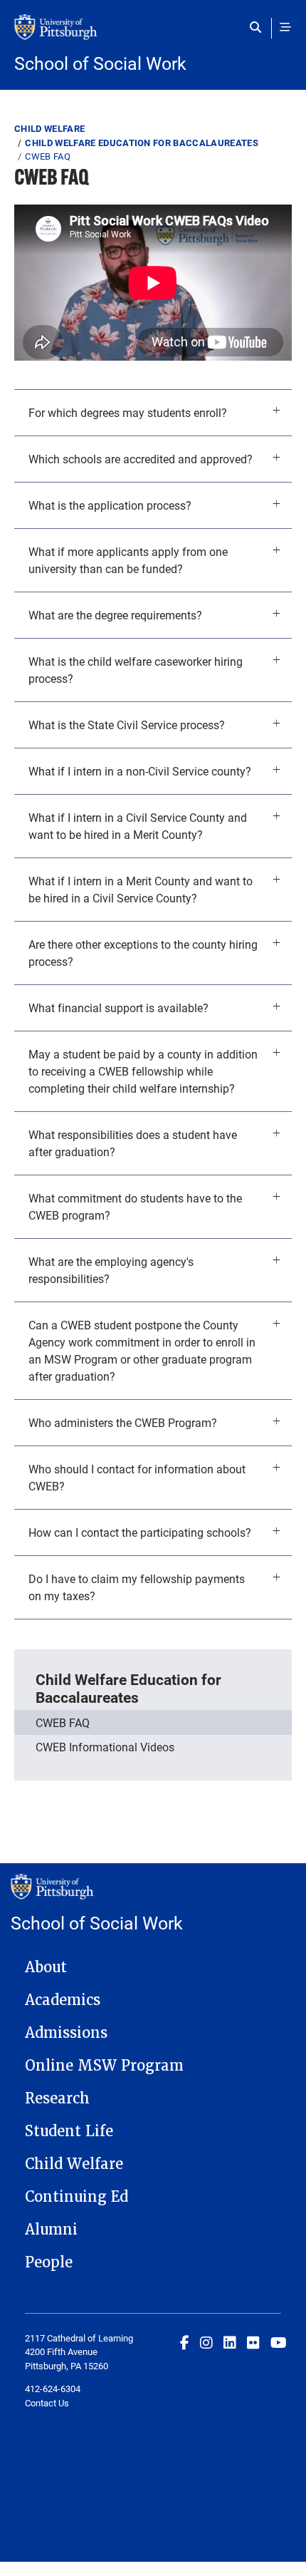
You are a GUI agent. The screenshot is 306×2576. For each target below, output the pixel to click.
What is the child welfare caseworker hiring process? (136, 670)
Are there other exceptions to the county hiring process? (143, 953)
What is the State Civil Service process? (127, 725)
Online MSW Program (104, 2066)
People (49, 2262)
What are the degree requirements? (115, 615)
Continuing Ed (76, 2197)
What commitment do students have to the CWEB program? (135, 1206)
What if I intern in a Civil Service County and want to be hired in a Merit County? (138, 826)
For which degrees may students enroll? (128, 412)
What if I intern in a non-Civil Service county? (140, 771)
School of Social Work (100, 63)
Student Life (69, 2131)
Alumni (51, 2230)
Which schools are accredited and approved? (141, 459)
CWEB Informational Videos (105, 1747)
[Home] (153, 34)
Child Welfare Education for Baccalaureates (142, 143)
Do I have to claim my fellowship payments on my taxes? (137, 1587)
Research (57, 2098)
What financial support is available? (118, 1008)
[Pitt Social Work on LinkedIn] (230, 2342)
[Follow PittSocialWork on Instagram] (206, 2342)
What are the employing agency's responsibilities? (111, 1270)
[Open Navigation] (285, 27)
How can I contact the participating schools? (140, 1532)
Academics (63, 2000)
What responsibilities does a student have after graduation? (133, 1143)
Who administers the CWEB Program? (123, 1422)
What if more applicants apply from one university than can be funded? (128, 560)
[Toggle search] (259, 27)
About (46, 1967)
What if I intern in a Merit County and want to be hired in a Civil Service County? (141, 889)
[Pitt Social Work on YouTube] (279, 2342)
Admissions (66, 2033)
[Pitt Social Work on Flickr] (253, 2342)
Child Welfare (49, 128)
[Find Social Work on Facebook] (185, 2342)
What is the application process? (110, 505)
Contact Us (47, 2403)
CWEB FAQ (63, 1722)
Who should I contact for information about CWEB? (137, 1477)
